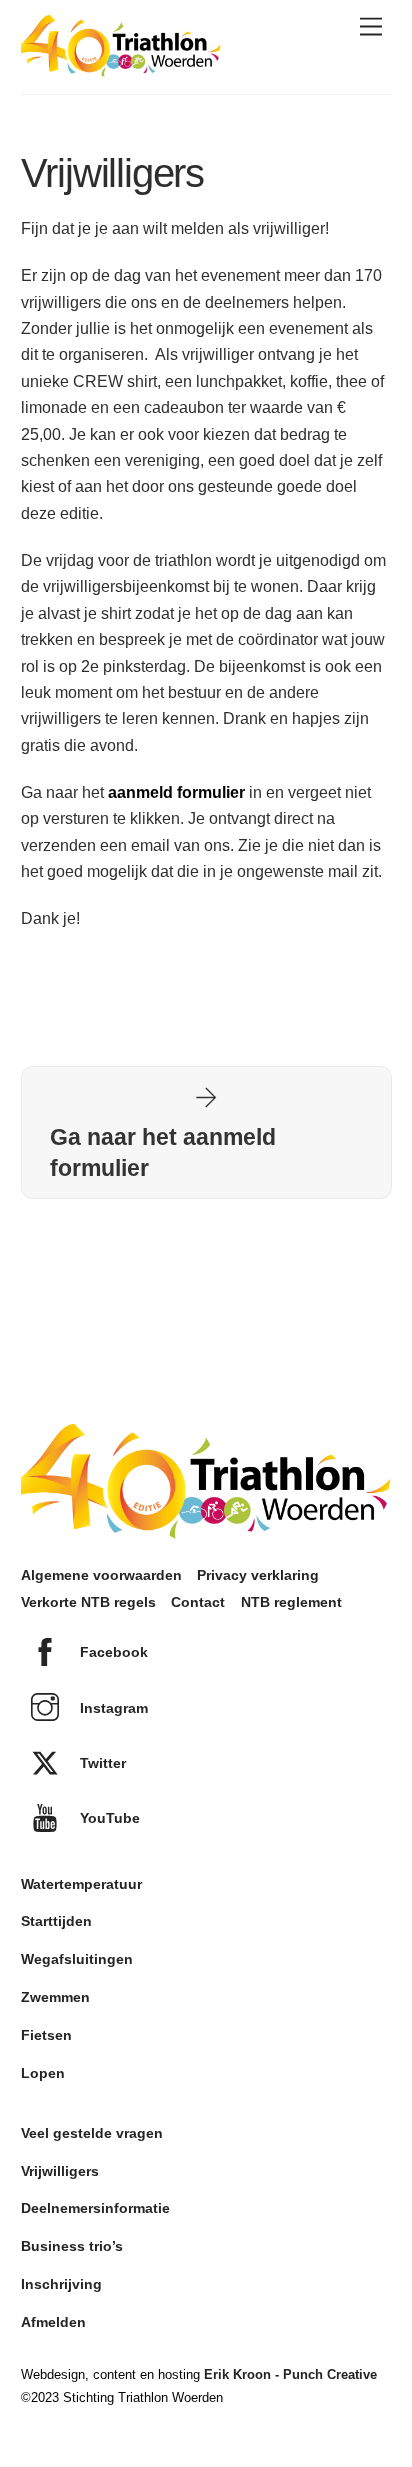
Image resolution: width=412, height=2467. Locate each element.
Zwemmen (55, 1997)
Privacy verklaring (258, 1575)
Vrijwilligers (60, 2171)
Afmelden (53, 2322)
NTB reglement (291, 1602)
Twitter (101, 1763)
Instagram (112, 1708)
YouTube (108, 1818)
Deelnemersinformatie (95, 2208)
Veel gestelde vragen (92, 2133)
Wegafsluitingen (77, 1959)
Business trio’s (72, 2246)
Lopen (43, 2073)
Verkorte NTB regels (88, 1602)
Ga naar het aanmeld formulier (163, 1152)
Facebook (112, 1652)
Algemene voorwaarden (101, 1575)
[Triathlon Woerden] (121, 67)
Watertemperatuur (81, 1884)
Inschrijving (61, 2284)
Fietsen (46, 2035)
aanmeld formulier (174, 792)
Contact (198, 1602)
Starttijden (56, 1921)
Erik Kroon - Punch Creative (290, 2374)
